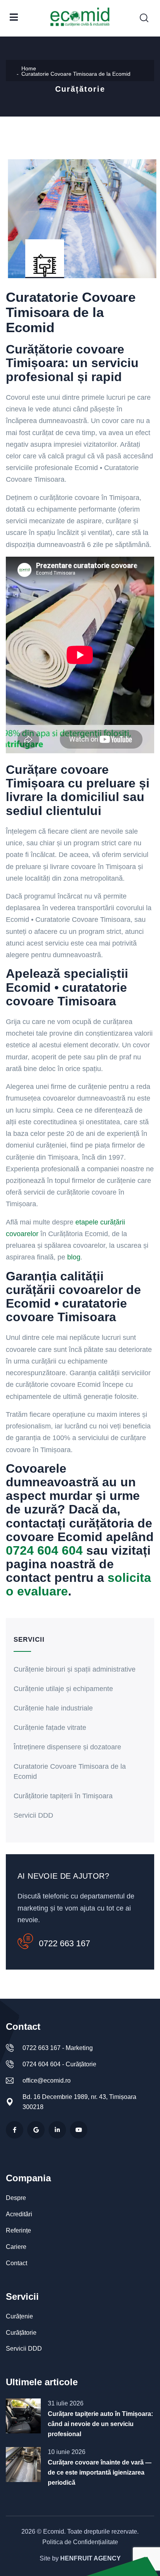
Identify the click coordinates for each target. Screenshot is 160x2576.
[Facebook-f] (15, 2130)
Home (29, 68)
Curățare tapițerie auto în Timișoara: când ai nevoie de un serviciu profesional (100, 2424)
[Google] (36, 2130)
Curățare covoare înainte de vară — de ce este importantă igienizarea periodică (100, 2472)
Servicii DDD (33, 1815)
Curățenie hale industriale (53, 1708)
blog (74, 1257)
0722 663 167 (64, 1943)
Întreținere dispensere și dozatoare (67, 1747)
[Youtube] (79, 2130)
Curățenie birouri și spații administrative (75, 1669)
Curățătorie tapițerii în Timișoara (63, 1796)
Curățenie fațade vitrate (50, 1728)
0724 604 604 (44, 1550)
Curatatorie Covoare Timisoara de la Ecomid (70, 1771)
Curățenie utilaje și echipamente (63, 1689)
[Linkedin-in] (57, 2130)
